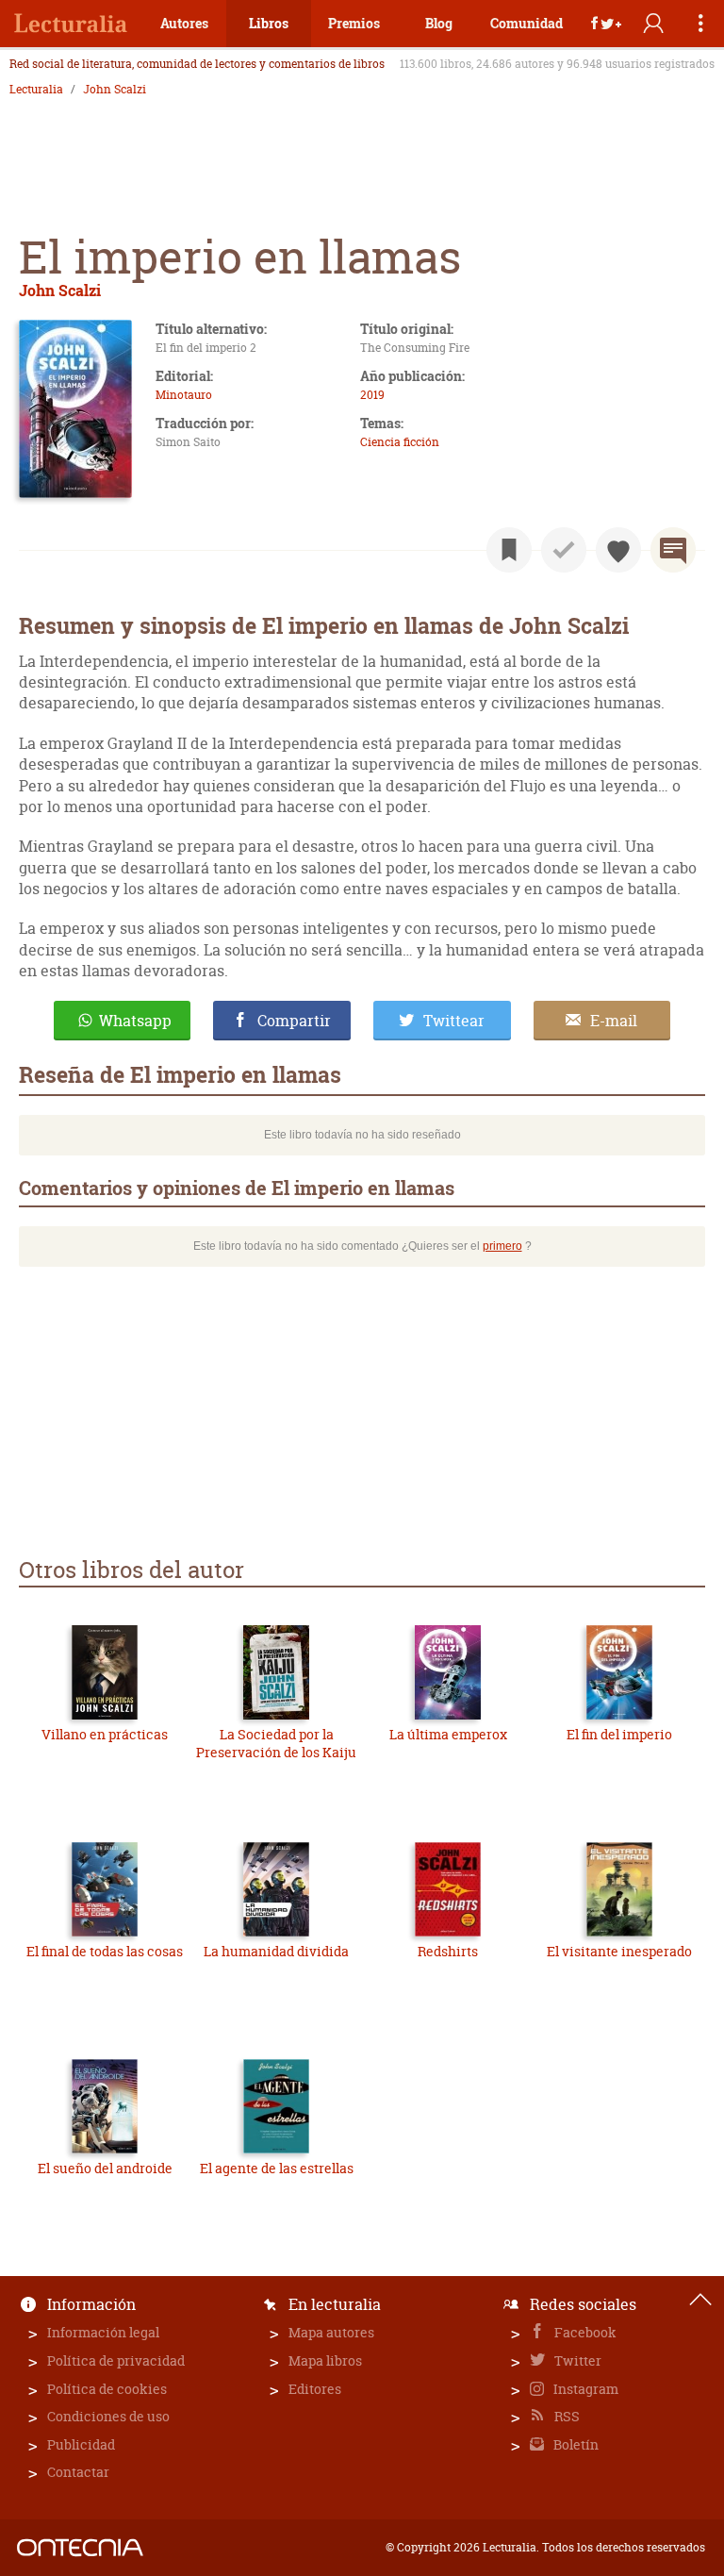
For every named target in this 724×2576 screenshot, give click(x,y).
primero (502, 1246)
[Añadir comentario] (673, 550)
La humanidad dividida (276, 1951)
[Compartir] (606, 24)
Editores (315, 2389)
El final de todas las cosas (105, 1951)
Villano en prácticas (105, 1734)
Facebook (584, 2332)
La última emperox (448, 1734)
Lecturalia (36, 90)
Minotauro (184, 395)
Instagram (584, 2389)
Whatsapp (135, 1021)
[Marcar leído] (564, 550)
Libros (269, 23)
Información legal (103, 2332)
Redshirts (448, 1951)
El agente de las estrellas (277, 2168)
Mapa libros (325, 2360)
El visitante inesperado (619, 1951)
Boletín (575, 2444)
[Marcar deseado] (618, 550)
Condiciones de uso (108, 2416)
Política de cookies (107, 2389)
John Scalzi (115, 90)
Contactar (78, 2472)
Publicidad (81, 2444)
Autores (184, 23)
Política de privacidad (116, 2360)
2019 (372, 395)
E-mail (614, 1021)
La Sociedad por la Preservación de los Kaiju (276, 1744)
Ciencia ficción (400, 442)
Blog (439, 23)
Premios (354, 23)
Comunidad (527, 23)
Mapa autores (331, 2332)
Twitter (576, 2360)
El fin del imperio (619, 1734)
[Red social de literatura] (71, 24)
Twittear (454, 1021)
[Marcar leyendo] (509, 550)
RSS (566, 2416)
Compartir (294, 1021)
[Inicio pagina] (700, 2300)
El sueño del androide (105, 2168)
